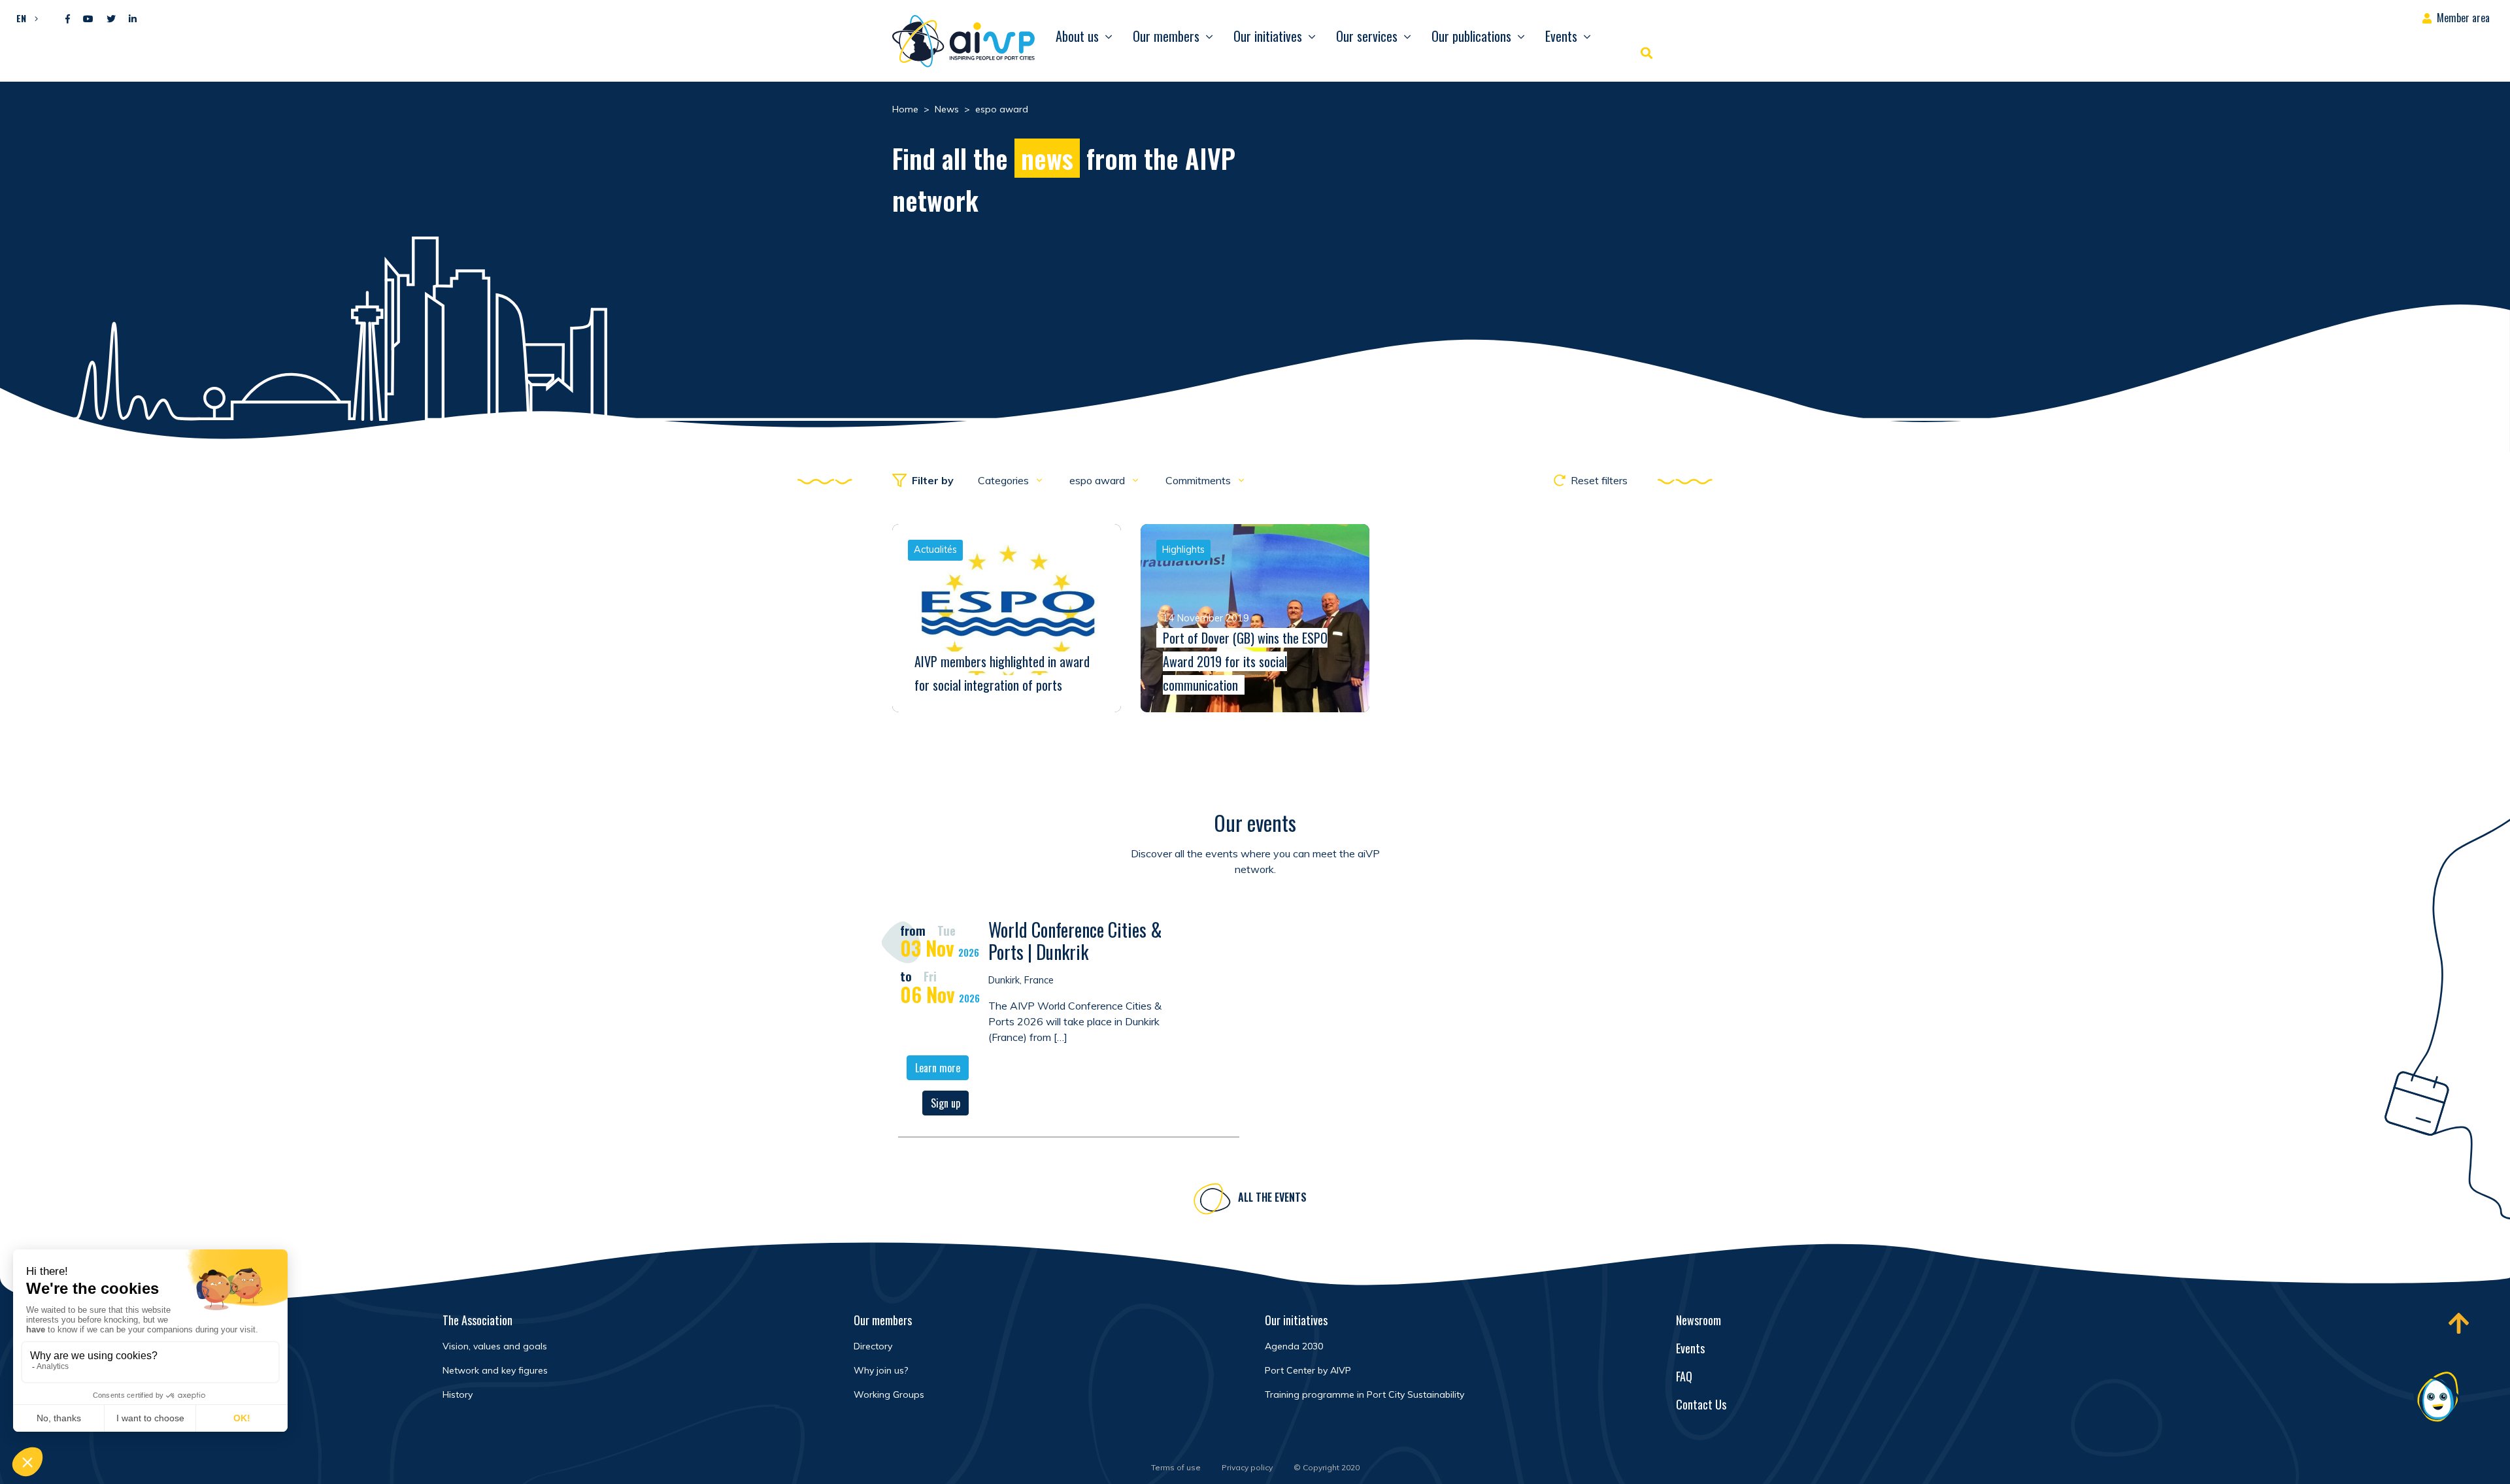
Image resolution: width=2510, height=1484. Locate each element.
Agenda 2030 (1294, 1346)
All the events (1272, 1197)
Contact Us (1701, 1404)
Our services (1367, 36)
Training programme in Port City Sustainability (1364, 1394)
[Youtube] (88, 19)
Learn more (938, 1068)
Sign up (945, 1103)
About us (1077, 36)
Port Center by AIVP (1308, 1370)
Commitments (1199, 480)
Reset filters (1599, 480)
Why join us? (881, 1370)
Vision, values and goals (495, 1346)
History (458, 1394)
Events (1561, 36)
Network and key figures (495, 1370)
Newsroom (1698, 1320)
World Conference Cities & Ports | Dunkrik (1075, 941)
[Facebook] (68, 19)
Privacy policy (1247, 1467)
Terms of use (1176, 1467)
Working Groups (889, 1394)
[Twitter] (111, 19)
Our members (1166, 36)
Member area (2463, 18)
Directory (873, 1346)
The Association (477, 1320)
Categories (1005, 480)
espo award (1098, 480)
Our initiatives (1268, 36)
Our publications (1471, 36)
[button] (24, 18)
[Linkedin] (133, 19)
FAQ (1684, 1376)
